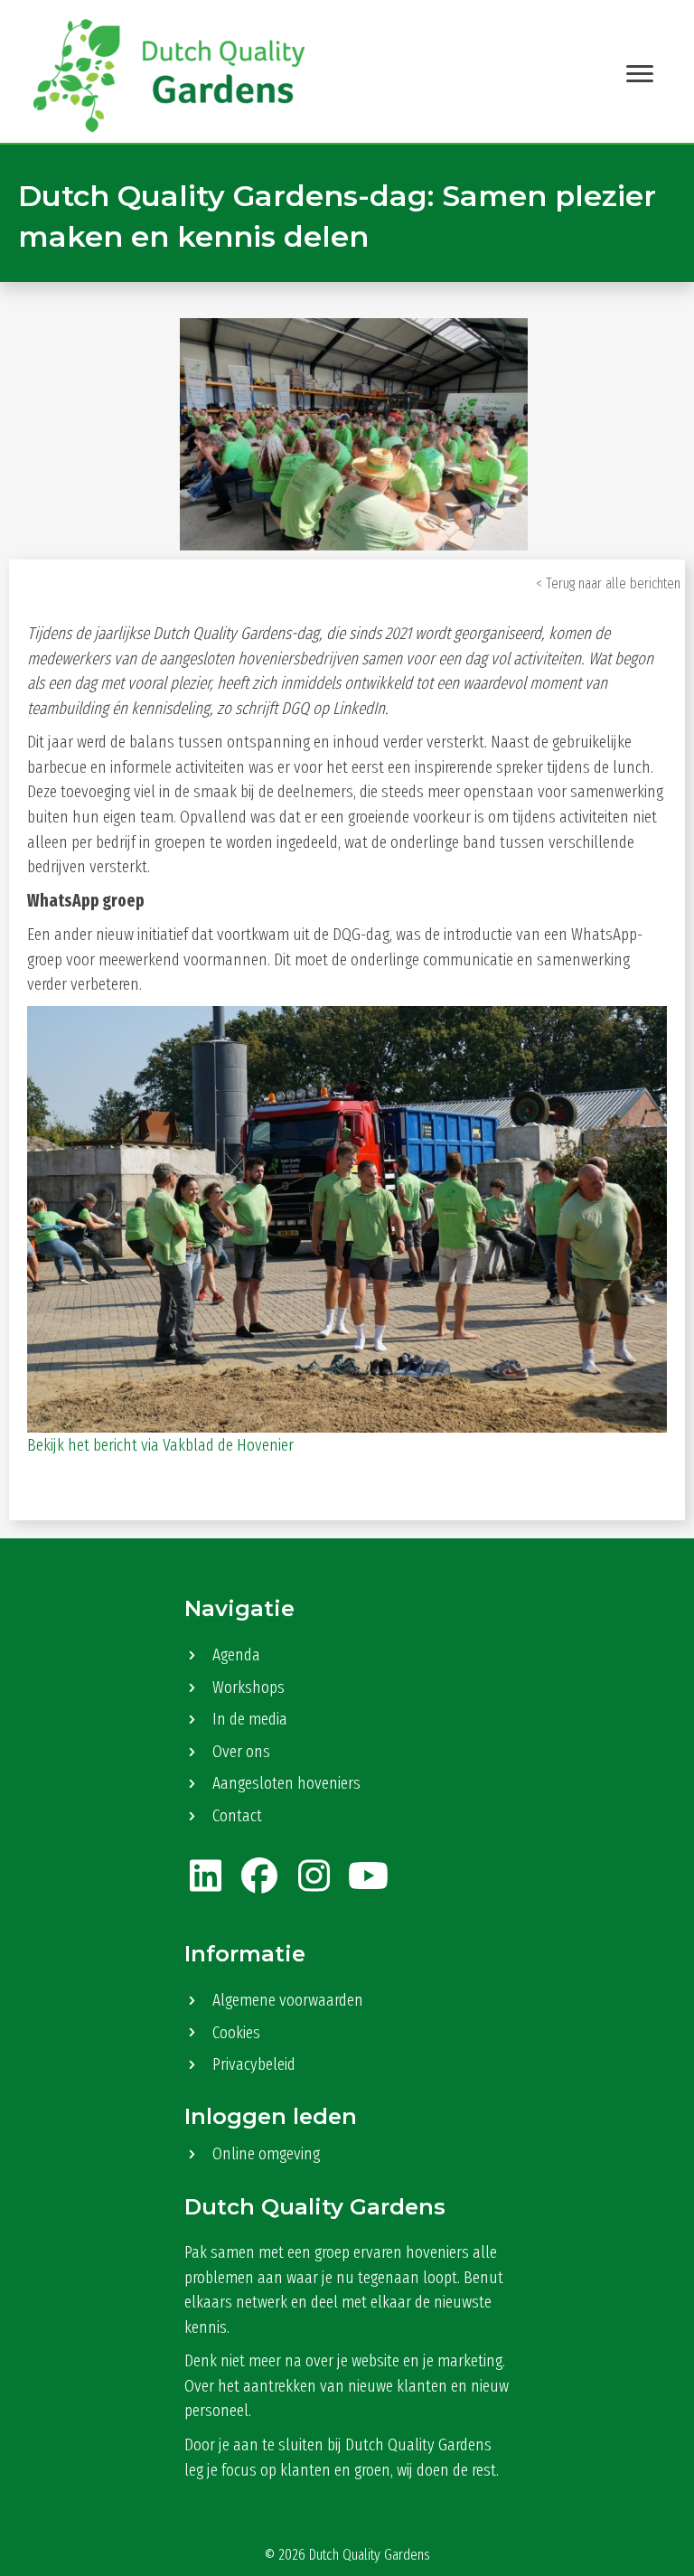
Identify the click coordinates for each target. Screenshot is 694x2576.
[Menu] (640, 74)
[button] (205, 1876)
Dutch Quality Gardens (370, 2555)
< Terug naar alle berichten (608, 583)
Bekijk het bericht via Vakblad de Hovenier (160, 1445)
